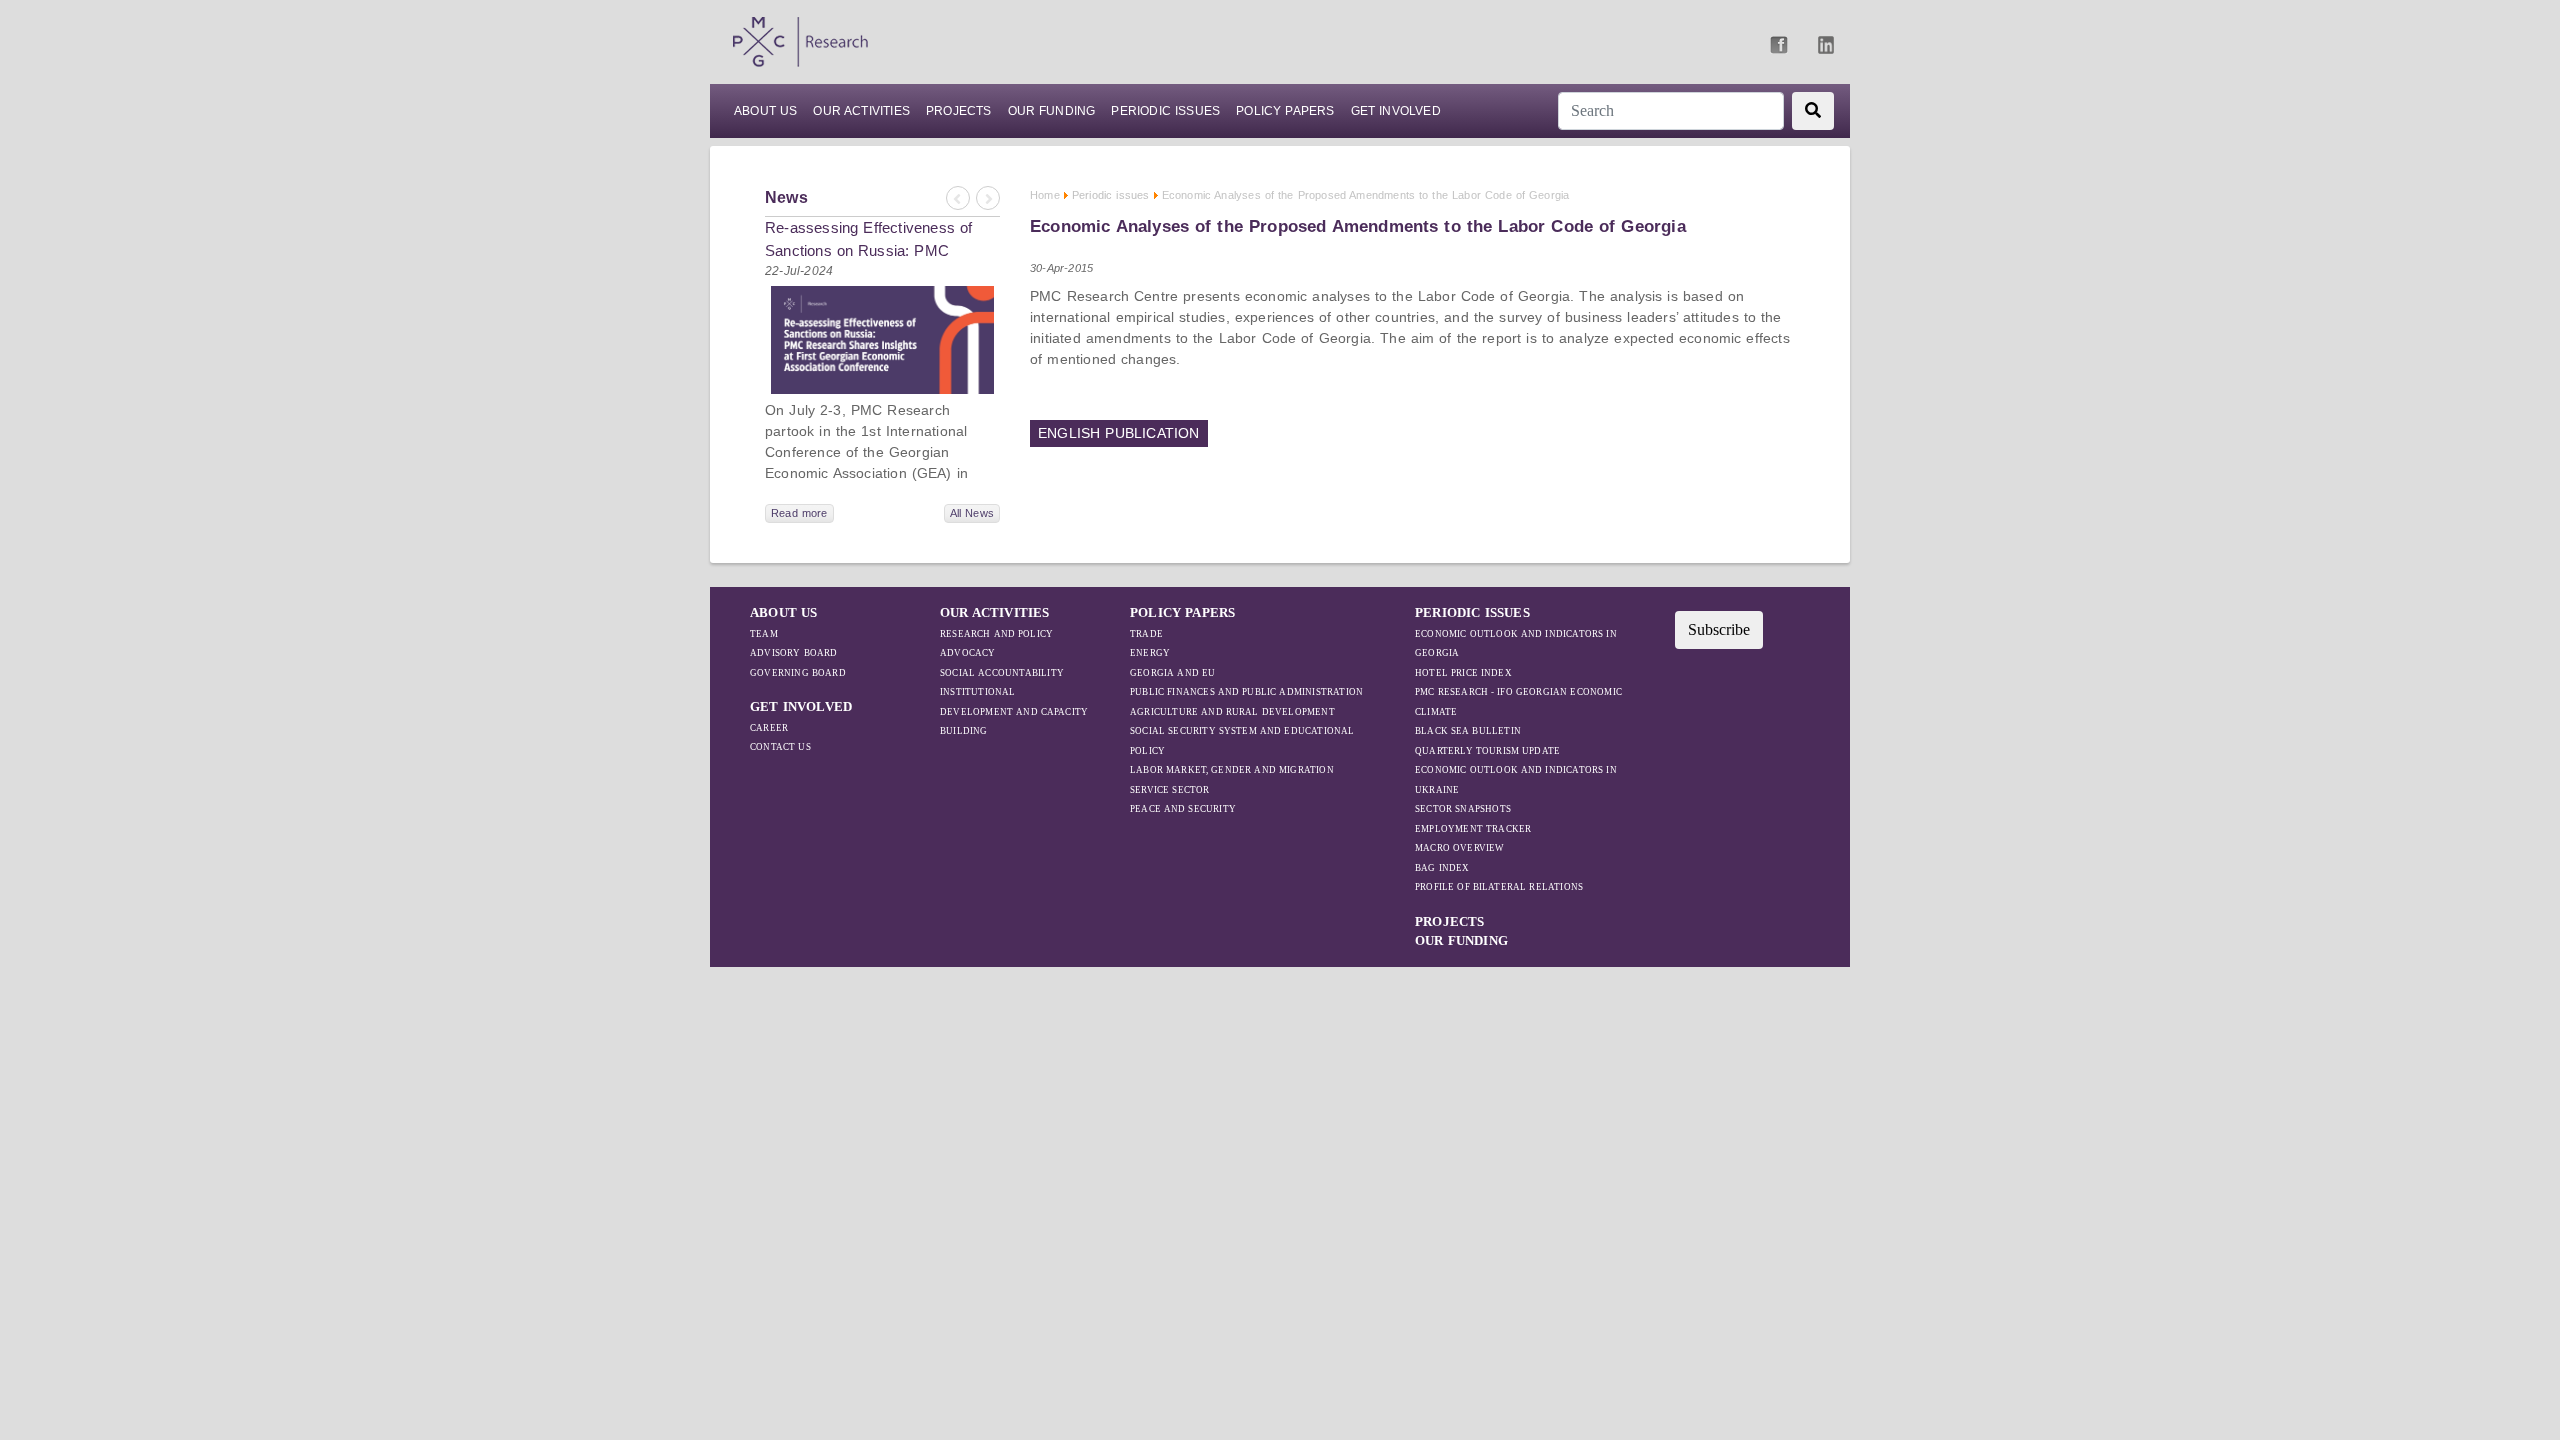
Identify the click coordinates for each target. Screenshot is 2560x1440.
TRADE (1146, 634)
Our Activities (861, 111)
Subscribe (1719, 629)
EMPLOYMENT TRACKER (1473, 829)
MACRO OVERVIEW (1460, 848)
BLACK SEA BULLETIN (1468, 731)
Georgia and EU (1172, 673)
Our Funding (1052, 111)
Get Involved (1396, 111)
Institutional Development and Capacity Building (1014, 711)
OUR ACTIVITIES (995, 612)
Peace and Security (1183, 809)
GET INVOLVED (801, 706)
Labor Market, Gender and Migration (1232, 770)
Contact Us (780, 747)
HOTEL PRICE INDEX (1463, 673)
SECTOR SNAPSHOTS (1463, 809)
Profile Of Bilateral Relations (1499, 887)
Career (769, 728)
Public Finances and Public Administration (1246, 692)
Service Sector (1170, 790)
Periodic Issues (1165, 111)
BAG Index (1442, 868)
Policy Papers (1285, 111)
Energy (1150, 653)
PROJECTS (959, 111)
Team (764, 634)
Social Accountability (1002, 673)
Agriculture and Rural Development (1232, 712)
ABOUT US (765, 111)
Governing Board (798, 673)
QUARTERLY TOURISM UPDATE (1487, 751)
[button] (957, 198)
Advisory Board (794, 653)
